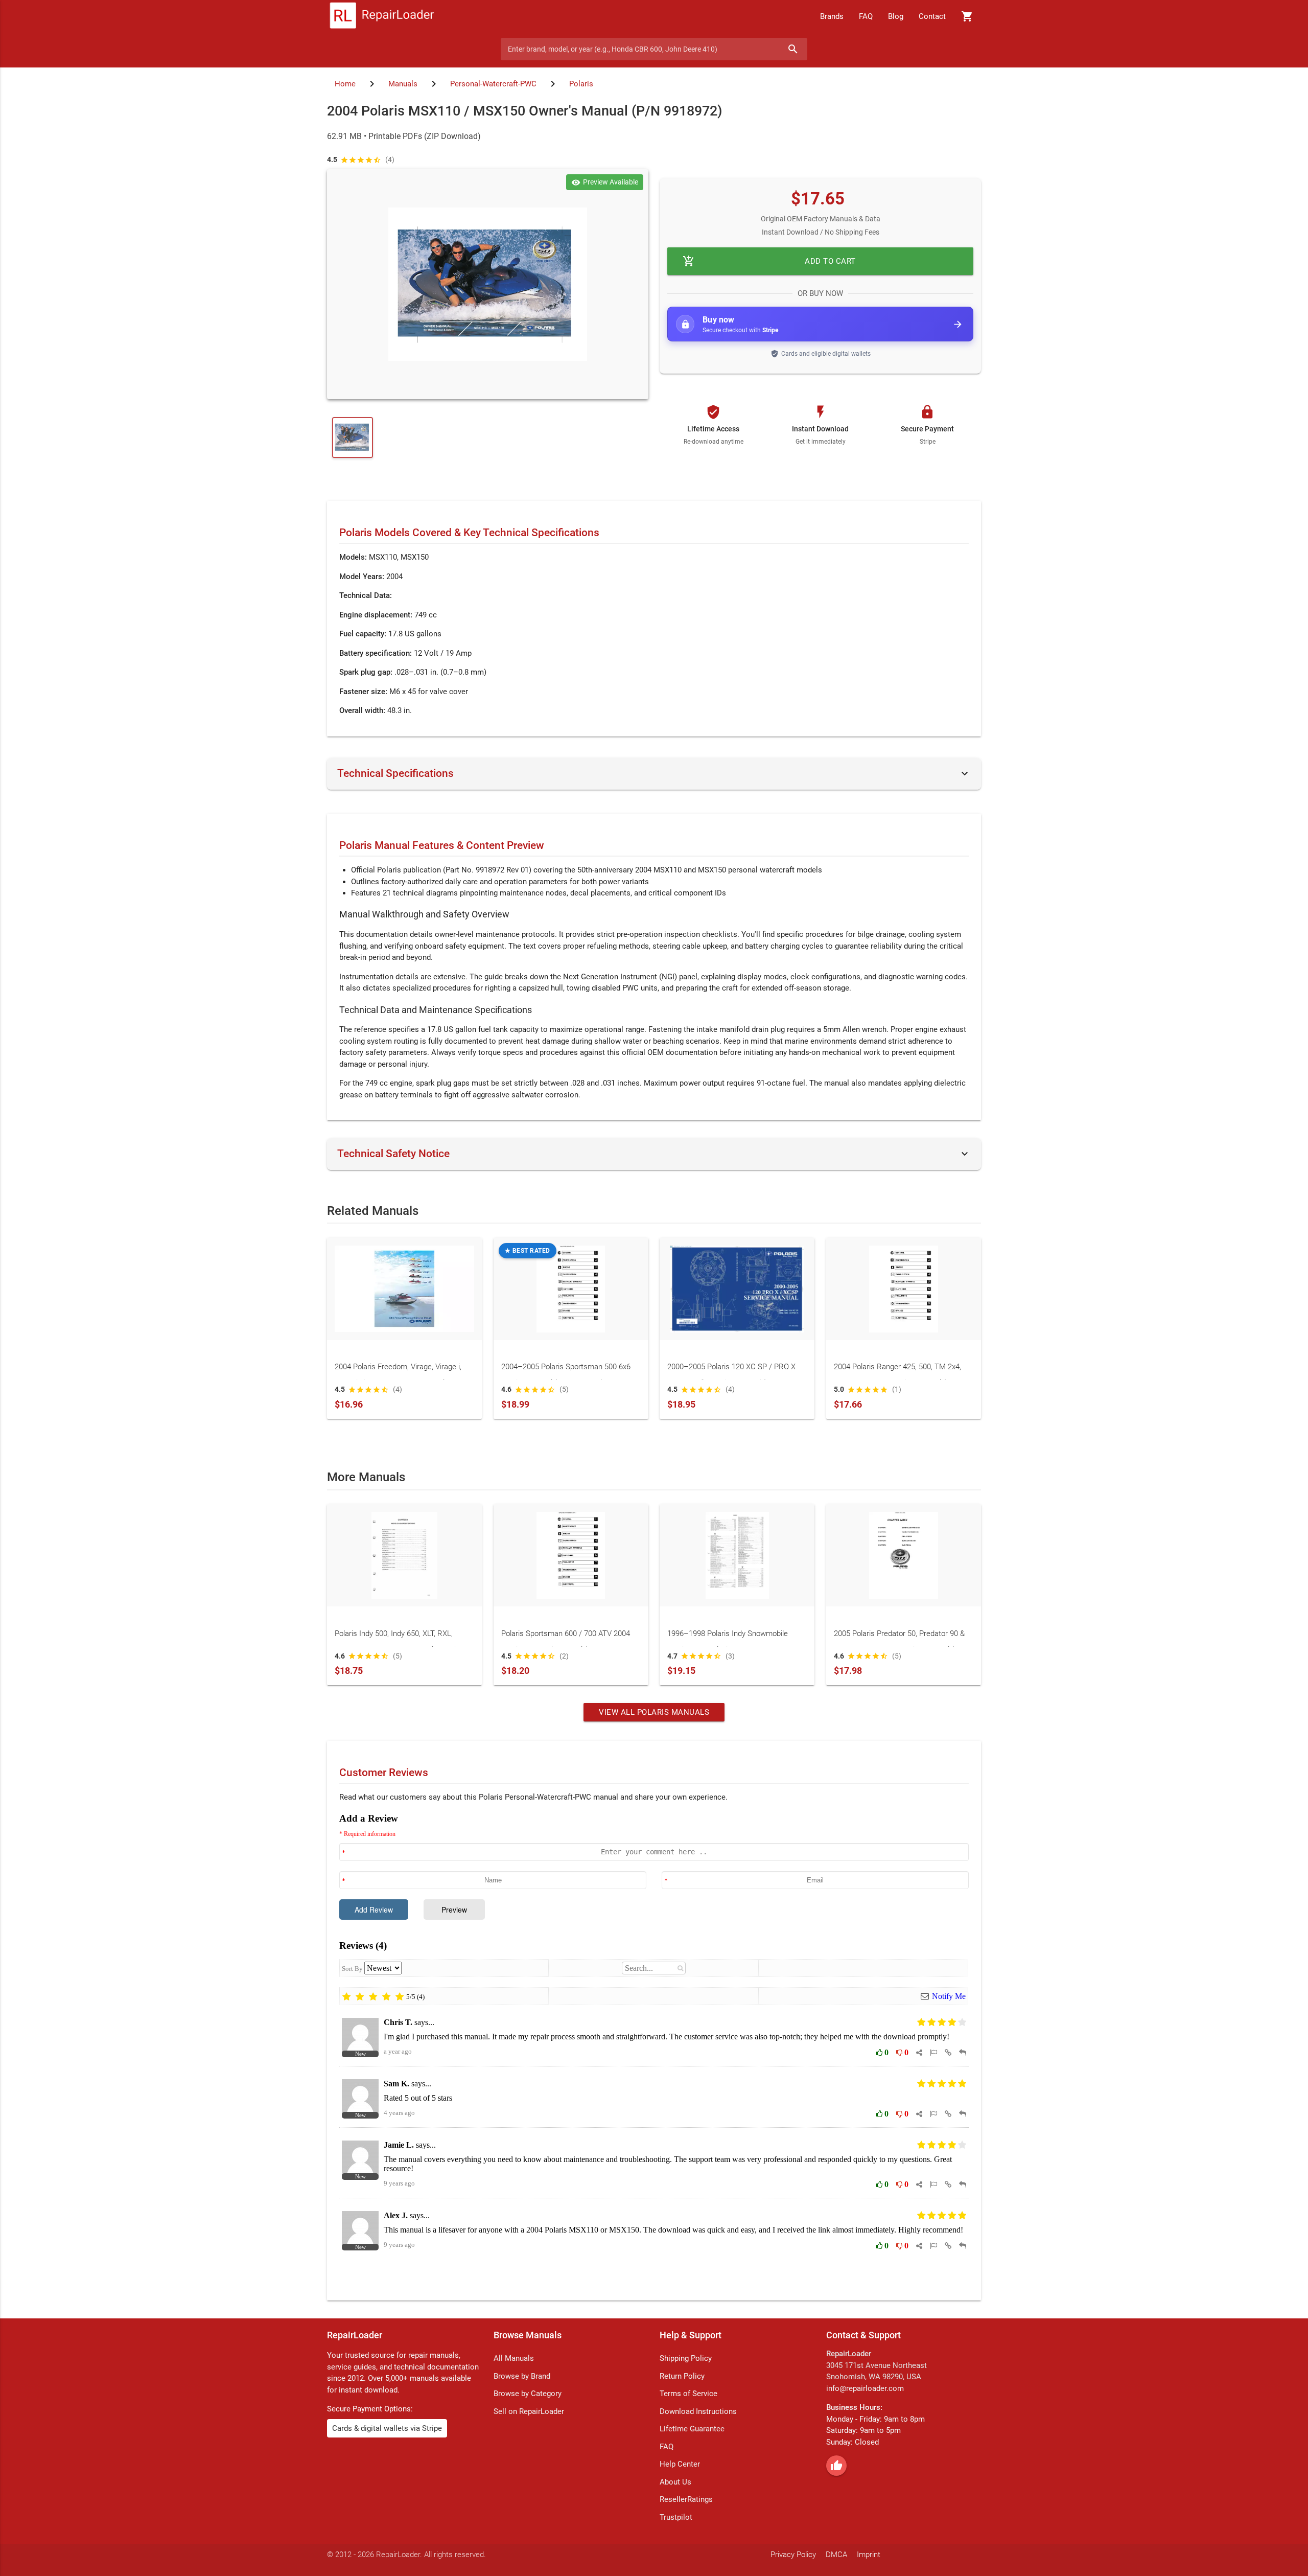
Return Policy (682, 2376)
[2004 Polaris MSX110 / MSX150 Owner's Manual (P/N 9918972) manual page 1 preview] (488, 284)
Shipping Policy (686, 2358)
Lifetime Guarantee (692, 2429)
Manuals (403, 84)
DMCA (836, 2555)
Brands (832, 16)
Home (345, 84)
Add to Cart (769, 261)
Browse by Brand (522, 2376)
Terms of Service (688, 2394)
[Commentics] (654, 2049)
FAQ (866, 16)
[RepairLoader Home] (382, 16)
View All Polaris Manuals (654, 1712)
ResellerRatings (686, 2499)
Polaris (581, 84)
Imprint (869, 2555)
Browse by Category (528, 2394)
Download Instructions (698, 2411)
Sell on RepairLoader (529, 2411)
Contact (932, 16)
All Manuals (514, 2358)
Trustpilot (676, 2517)
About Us (675, 2482)
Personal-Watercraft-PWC (493, 84)
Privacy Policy (793, 2555)
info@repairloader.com (865, 2388)
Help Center (680, 2464)
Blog (896, 16)
